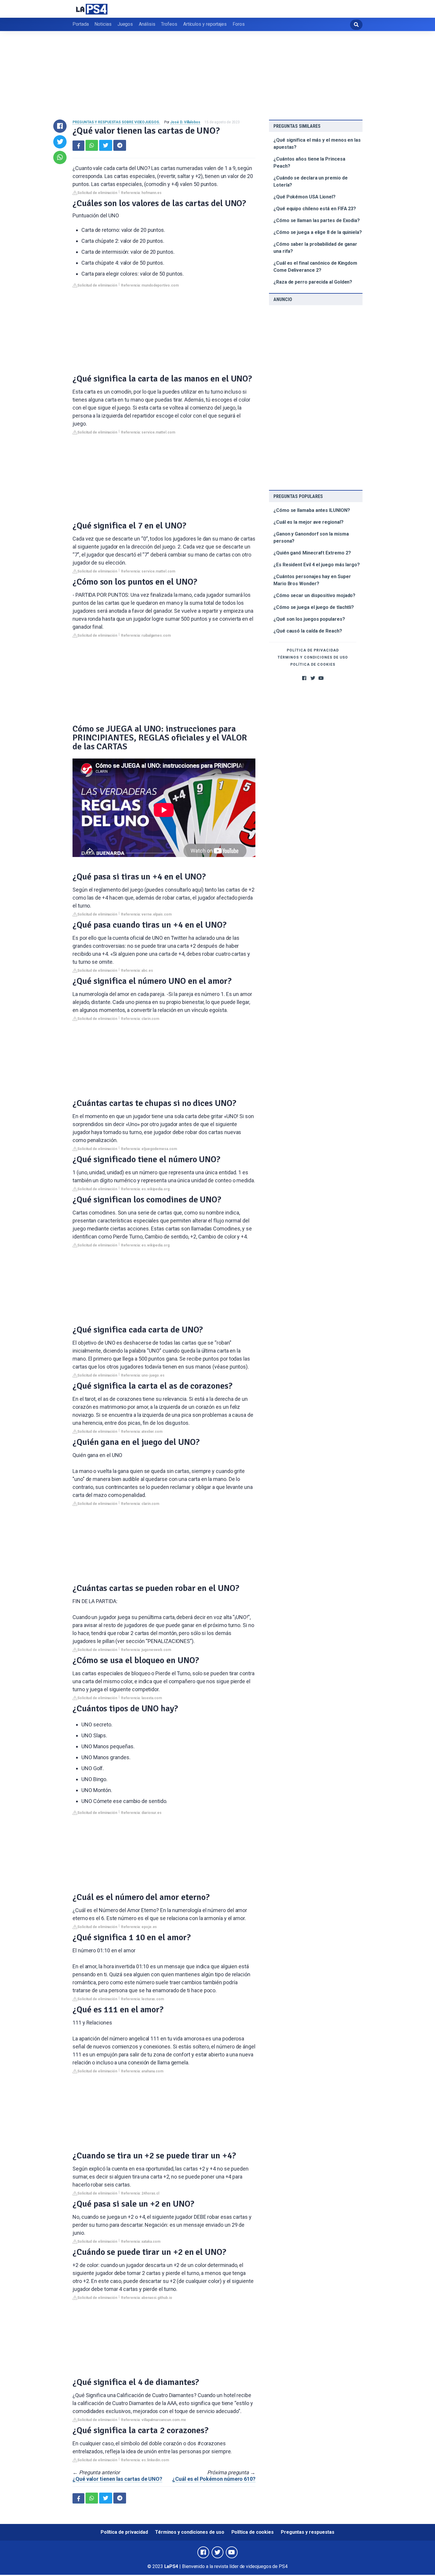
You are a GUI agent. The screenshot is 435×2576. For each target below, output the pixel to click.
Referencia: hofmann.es (141, 193)
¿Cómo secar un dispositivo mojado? (314, 595)
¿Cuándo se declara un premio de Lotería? (311, 181)
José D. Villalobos (185, 122)
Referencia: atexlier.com (142, 1432)
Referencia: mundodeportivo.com (150, 285)
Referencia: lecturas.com (142, 1999)
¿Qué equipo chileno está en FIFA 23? (315, 209)
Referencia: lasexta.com (141, 1698)
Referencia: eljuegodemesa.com (149, 1149)
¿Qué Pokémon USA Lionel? (304, 197)
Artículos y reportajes (205, 24)
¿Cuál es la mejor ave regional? (308, 522)
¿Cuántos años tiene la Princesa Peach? (309, 162)
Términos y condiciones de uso (313, 657)
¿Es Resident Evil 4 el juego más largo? (317, 565)
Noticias (103, 24)
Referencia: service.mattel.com (148, 432)
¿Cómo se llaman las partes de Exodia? (317, 220)
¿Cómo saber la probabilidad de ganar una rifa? (315, 248)
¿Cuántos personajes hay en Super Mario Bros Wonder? (312, 580)
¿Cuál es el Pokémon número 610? (214, 2479)
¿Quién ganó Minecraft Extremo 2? (312, 553)
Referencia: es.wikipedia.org (145, 1189)
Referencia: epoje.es (139, 1927)
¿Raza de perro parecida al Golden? (313, 282)
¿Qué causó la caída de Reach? (308, 631)
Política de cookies (313, 664)
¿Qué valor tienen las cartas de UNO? (117, 2479)
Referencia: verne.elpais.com (146, 914)
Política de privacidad (313, 650)
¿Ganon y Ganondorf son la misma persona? (311, 537)
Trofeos (169, 24)
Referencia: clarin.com (140, 1019)
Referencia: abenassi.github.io (147, 2298)
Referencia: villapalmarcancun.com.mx (153, 2420)
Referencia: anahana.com (142, 2071)
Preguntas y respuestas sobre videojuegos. (116, 122)
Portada (80, 24)
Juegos (125, 24)
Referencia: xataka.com (141, 2242)
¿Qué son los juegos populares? (309, 619)
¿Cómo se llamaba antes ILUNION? (312, 510)
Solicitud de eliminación (97, 193)
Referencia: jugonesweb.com (146, 1650)
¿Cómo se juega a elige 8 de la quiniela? (318, 232)
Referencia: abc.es (137, 971)
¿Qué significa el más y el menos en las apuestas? (317, 144)
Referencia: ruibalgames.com (146, 635)
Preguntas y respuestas (308, 2532)
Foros (239, 24)
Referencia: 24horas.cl (140, 2193)
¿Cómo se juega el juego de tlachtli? (314, 607)
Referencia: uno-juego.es (143, 1375)
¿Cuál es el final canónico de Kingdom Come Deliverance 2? (315, 267)
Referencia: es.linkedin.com (145, 2460)
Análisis (147, 24)
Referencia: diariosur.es (141, 1813)
